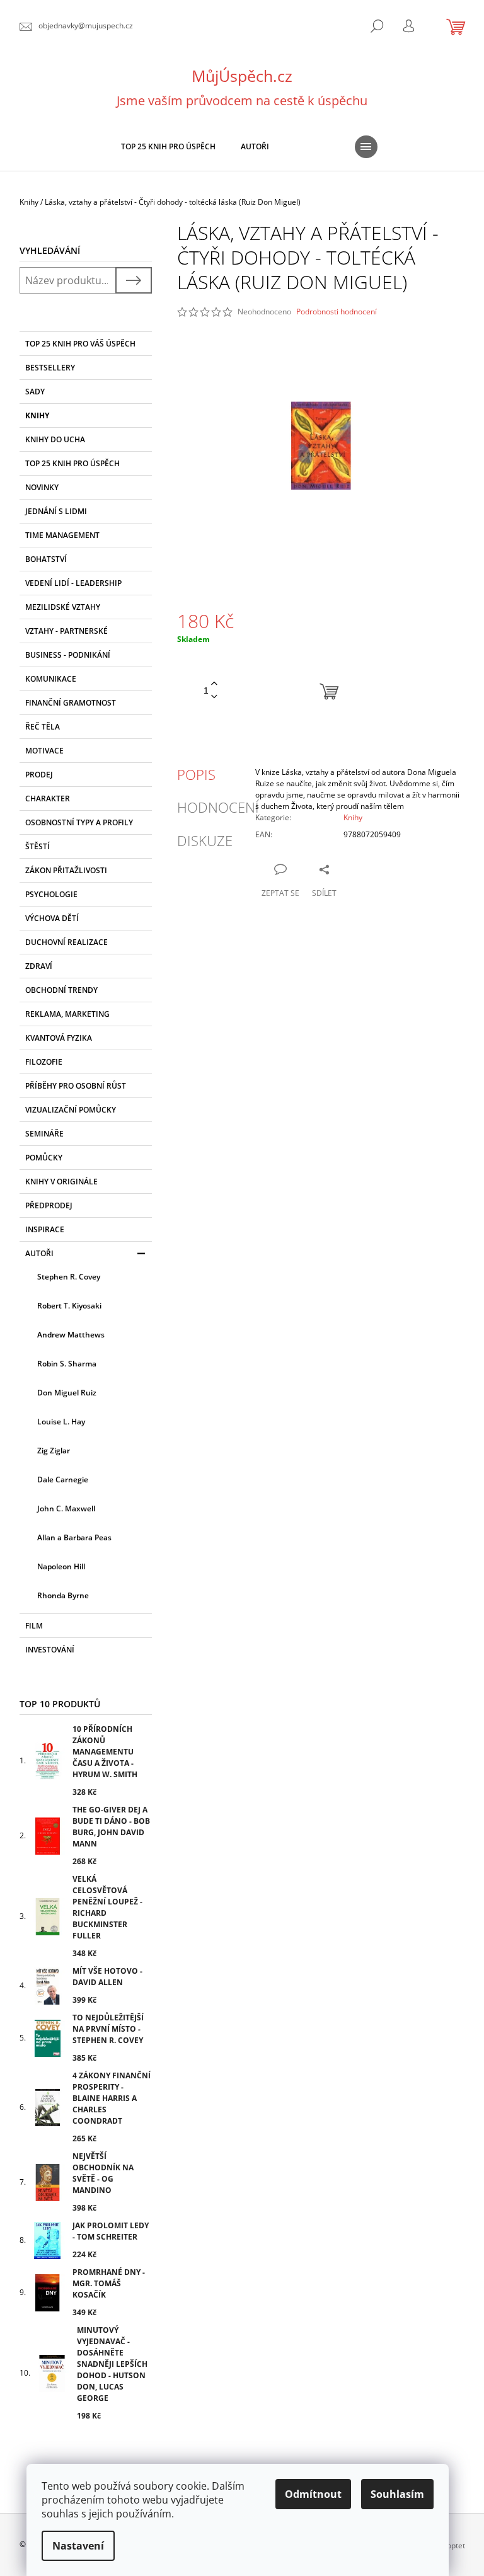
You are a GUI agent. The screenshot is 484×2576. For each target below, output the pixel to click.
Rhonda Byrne (63, 1595)
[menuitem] (168, 147)
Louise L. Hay (61, 1422)
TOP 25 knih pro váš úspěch (80, 344)
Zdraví (39, 966)
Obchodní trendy (61, 990)
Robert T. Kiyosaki (69, 1306)
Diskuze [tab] (205, 840)
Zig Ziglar (54, 1451)
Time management (62, 535)
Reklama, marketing (67, 1014)
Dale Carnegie (63, 1480)
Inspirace (45, 1229)
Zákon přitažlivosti (66, 870)
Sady (35, 392)
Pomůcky (44, 1158)
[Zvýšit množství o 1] (214, 684)
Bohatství (46, 559)
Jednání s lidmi (56, 511)
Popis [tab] (196, 774)
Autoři (39, 1253)
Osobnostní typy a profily (79, 822)
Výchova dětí (52, 918)
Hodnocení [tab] (218, 807)
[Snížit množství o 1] (214, 697)
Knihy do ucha (55, 439)
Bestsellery (50, 368)
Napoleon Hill (61, 1566)
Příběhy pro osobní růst (76, 1086)
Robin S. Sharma (67, 1364)
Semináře (44, 1134)
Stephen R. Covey (69, 1277)
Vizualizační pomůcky (71, 1110)
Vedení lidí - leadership (73, 583)
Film (34, 1626)
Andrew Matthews (71, 1335)
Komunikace (51, 679)
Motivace (44, 751)
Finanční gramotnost (71, 703)
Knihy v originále (61, 1182)
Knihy (37, 415)
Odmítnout (313, 2494)
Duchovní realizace (66, 942)
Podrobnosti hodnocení (337, 312)
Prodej (39, 775)
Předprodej (49, 1205)
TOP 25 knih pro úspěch (72, 463)
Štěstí (37, 846)
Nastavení (78, 2546)
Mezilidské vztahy (63, 607)
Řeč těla (43, 727)
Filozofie (44, 1062)
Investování (50, 1650)
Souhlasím (397, 2494)
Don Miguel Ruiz (67, 1393)
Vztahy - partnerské (66, 631)
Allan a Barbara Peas (74, 1537)
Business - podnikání (68, 655)
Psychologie (51, 894)
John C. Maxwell (66, 1508)
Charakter (48, 799)
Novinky (42, 487)
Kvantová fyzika (59, 1038)
